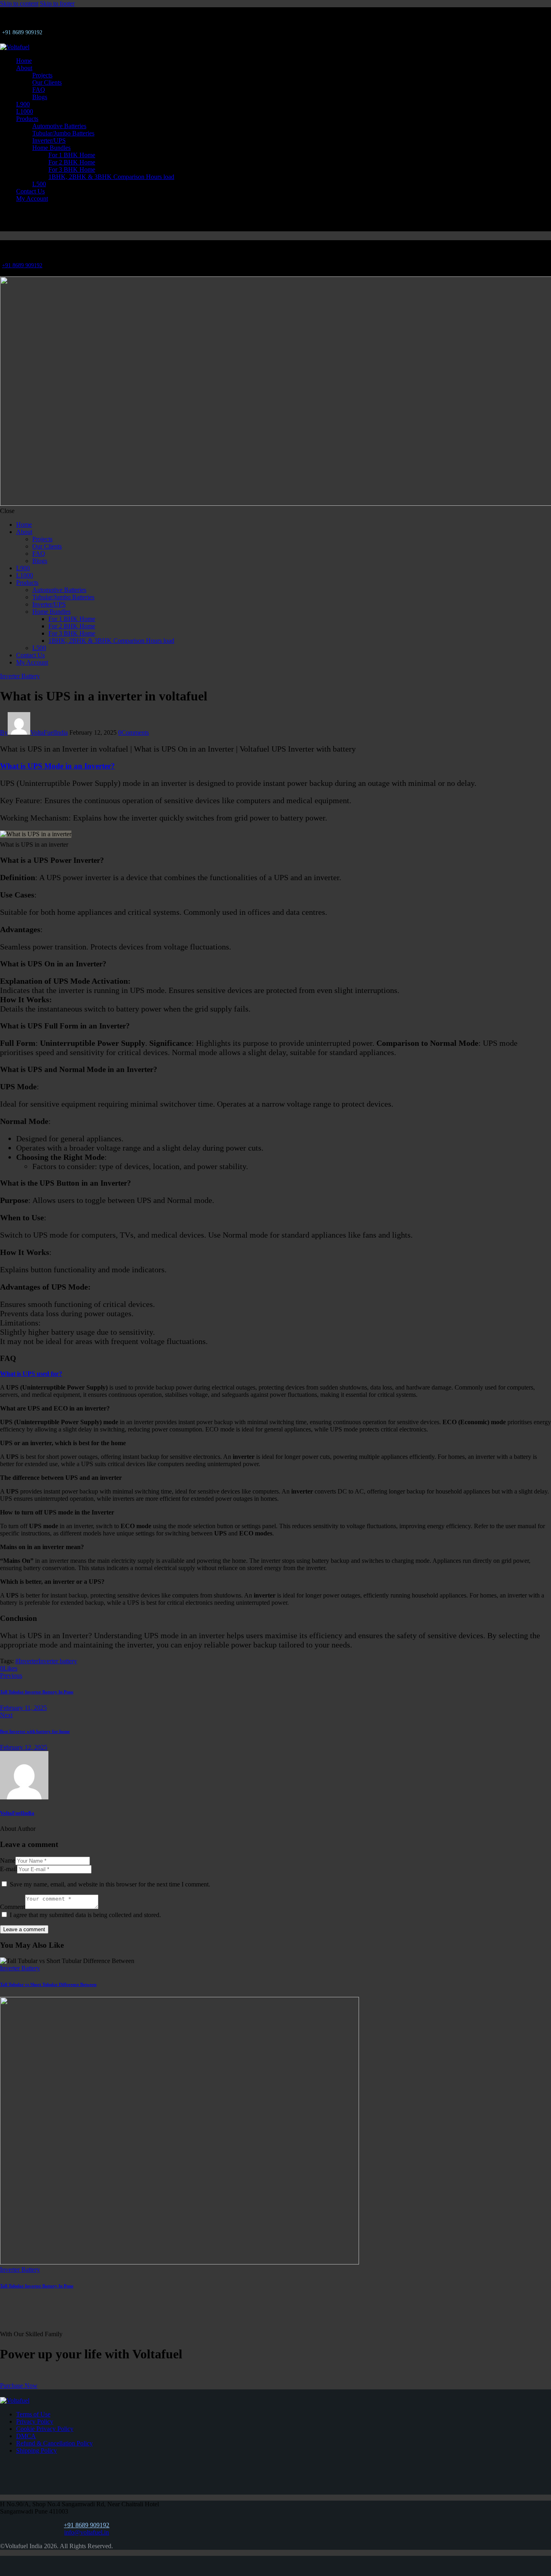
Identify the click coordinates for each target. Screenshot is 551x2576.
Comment (13, 1907)
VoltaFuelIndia (17, 1813)
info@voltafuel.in (87, 2532)
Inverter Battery (20, 676)
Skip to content (19, 3)
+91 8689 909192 (22, 265)
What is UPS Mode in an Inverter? (57, 766)
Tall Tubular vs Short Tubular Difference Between (48, 1984)
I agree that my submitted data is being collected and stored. (85, 1915)
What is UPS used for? (31, 1374)
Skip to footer (57, 3)
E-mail (8, 1869)
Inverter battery (58, 1661)
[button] (9, 1668)
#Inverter (27, 1661)
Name (8, 1860)
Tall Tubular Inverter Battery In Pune (37, 2286)
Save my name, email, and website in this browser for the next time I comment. (110, 1884)
